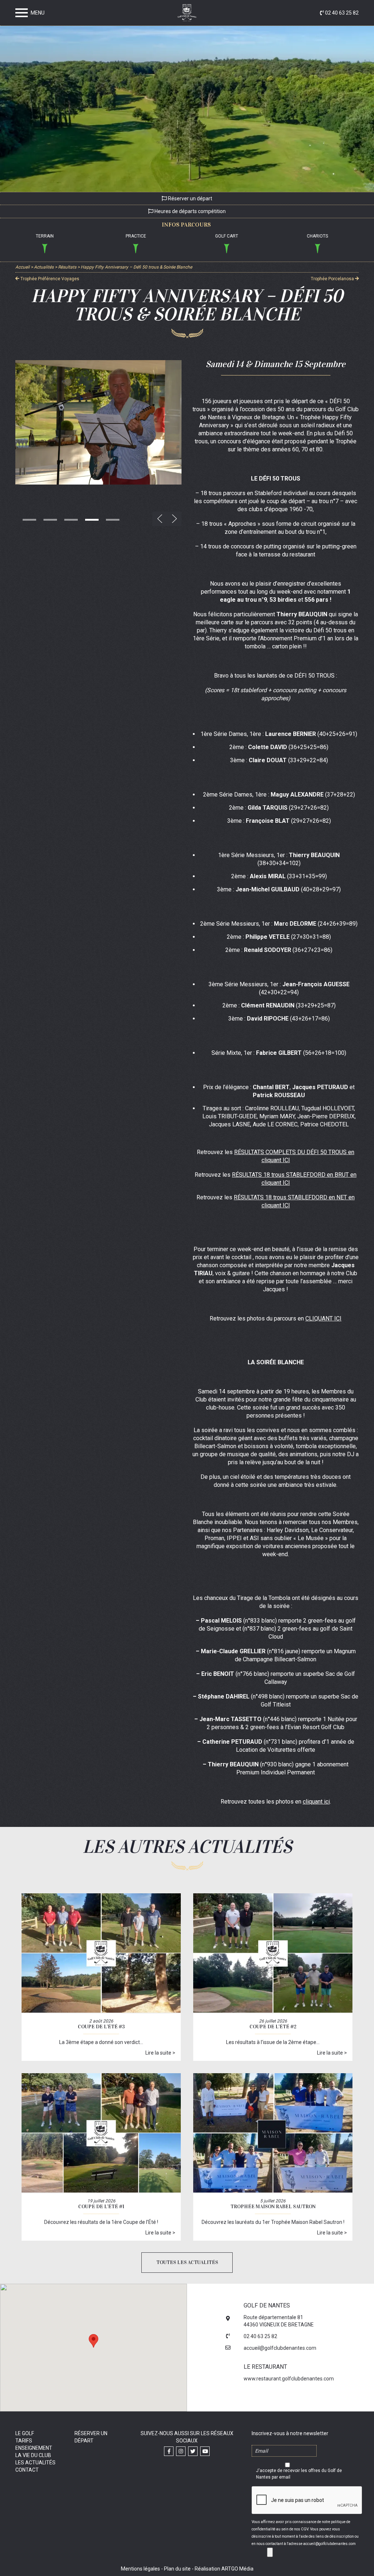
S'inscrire (270, 2552)
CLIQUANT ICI (323, 1318)
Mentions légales (140, 2569)
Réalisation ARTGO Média (224, 2569)
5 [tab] (113, 520)
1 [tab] (29, 520)
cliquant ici (316, 1802)
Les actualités (35, 2463)
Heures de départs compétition (190, 212)
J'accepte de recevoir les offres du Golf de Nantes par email (299, 2474)
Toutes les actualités (187, 2262)
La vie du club (33, 2455)
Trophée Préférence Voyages (49, 279)
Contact (27, 2470)
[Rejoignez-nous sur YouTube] (205, 2451)
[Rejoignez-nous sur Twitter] (193, 2451)
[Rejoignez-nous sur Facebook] (169, 2451)
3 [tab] (71, 520)
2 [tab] (50, 520)
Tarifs (24, 2441)
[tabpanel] (98, 422)
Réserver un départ (190, 198)
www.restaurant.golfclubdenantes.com (289, 2379)
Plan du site (177, 2569)
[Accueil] (187, 14)
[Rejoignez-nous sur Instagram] (181, 2451)
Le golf (25, 2433)
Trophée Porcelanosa (333, 279)
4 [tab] (92, 520)
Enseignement (34, 2448)
